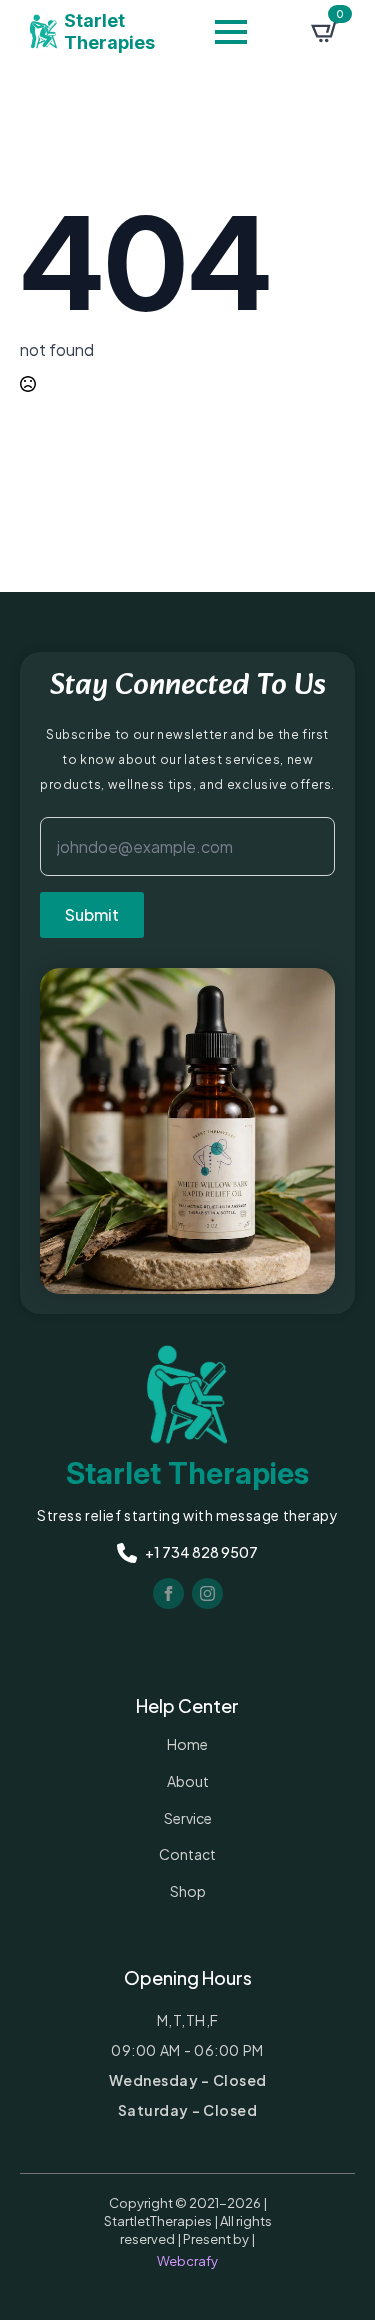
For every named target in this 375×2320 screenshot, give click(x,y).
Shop (188, 1891)
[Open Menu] (231, 32)
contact (187, 1854)
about (188, 1781)
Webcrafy (187, 2261)
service (188, 1818)
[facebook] (168, 1593)
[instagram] (207, 1593)
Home (187, 1744)
